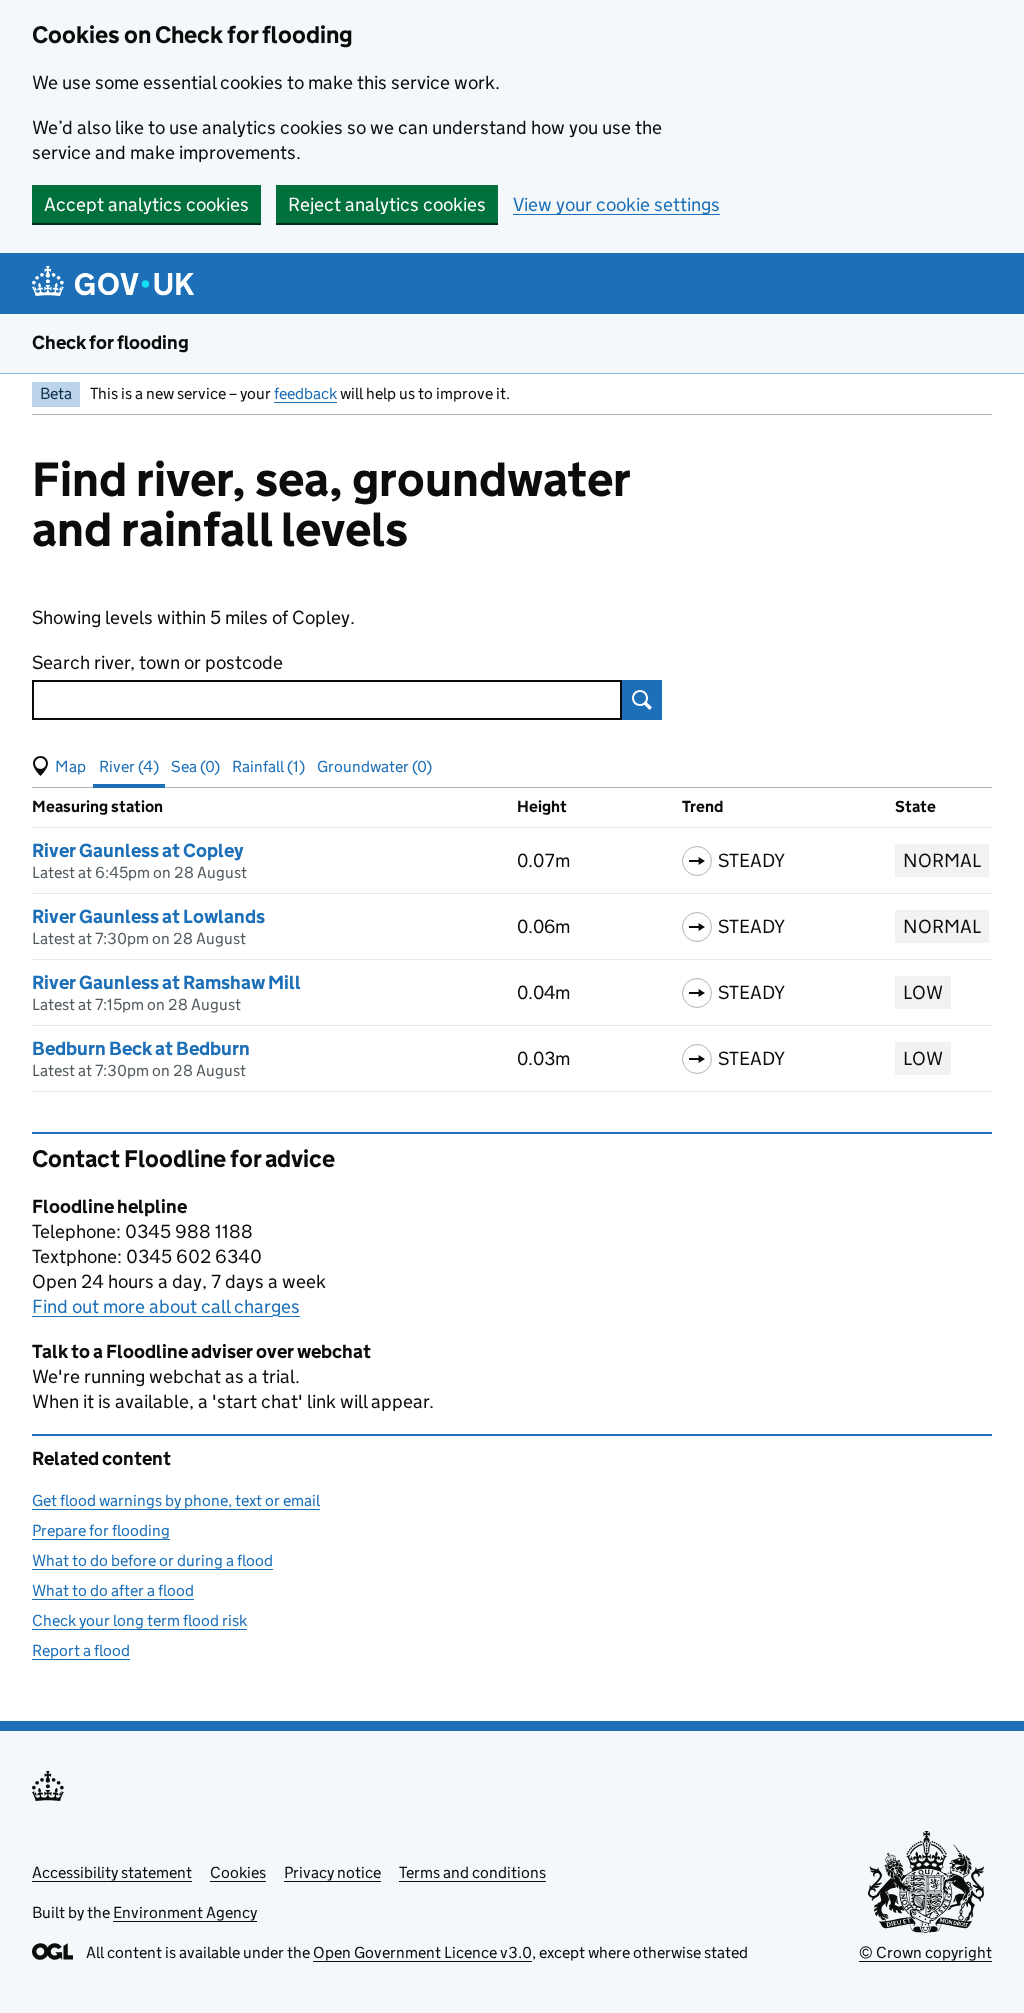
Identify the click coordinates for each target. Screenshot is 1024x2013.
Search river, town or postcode (157, 662)
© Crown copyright (925, 1952)
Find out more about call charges (166, 1306)
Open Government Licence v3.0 (422, 1952)
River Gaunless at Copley (137, 850)
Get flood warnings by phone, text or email (176, 1500)
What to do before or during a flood (152, 1560)
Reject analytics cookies (387, 204)
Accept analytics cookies (146, 204)
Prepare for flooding (101, 1530)
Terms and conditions (472, 1872)
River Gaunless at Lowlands (148, 916)
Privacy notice (332, 1872)
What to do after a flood (113, 1590)
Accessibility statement (112, 1872)
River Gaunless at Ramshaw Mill (166, 982)
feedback (305, 393)
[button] (59, 767)
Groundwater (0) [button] (374, 766)
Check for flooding (110, 342)
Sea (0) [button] (195, 766)
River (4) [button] (129, 766)
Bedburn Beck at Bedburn (141, 1048)
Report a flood (81, 1650)
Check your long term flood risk (139, 1620)
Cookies (238, 1872)
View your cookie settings (616, 204)
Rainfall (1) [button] (268, 766)
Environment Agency (185, 1912)
